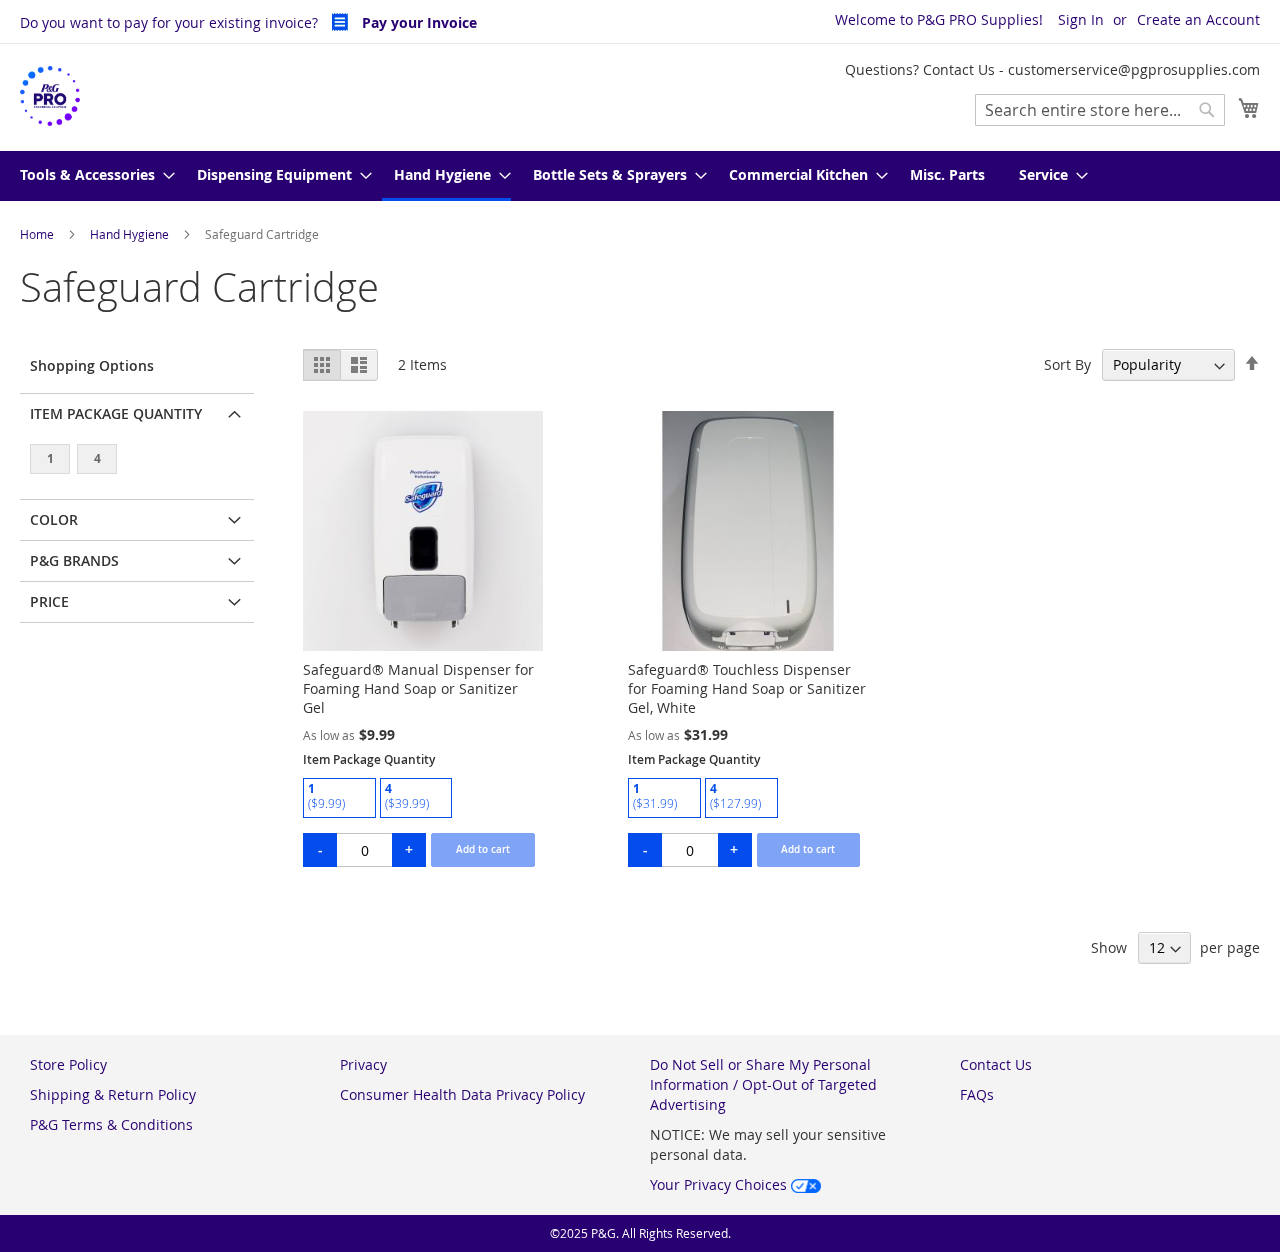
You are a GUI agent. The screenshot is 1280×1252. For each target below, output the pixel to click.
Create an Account (1198, 19)
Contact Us (996, 1064)
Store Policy (68, 1064)
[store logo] (50, 96)
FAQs (977, 1094)
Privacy (363, 1064)
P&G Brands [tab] (74, 560)
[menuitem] (91, 176)
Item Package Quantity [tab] (116, 413)
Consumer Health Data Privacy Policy (462, 1094)
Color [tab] (54, 519)
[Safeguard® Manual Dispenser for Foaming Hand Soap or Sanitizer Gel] (423, 645)
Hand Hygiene (131, 234)
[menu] (640, 176)
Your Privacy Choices (720, 1184)
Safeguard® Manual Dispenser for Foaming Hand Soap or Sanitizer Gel (418, 688)
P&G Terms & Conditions (111, 1124)
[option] (339, 798)
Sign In (1081, 19)
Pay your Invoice (417, 22)
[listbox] (423, 800)
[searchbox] (1100, 110)
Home (38, 234)
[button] (359, 365)
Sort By (1067, 364)
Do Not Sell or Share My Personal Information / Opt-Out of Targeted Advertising (763, 1084)
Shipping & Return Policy (113, 1094)
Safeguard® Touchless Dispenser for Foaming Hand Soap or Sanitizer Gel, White (747, 688)
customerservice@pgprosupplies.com (1134, 69)
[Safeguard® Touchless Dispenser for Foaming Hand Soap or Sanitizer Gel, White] (748, 645)
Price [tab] (49, 601)
